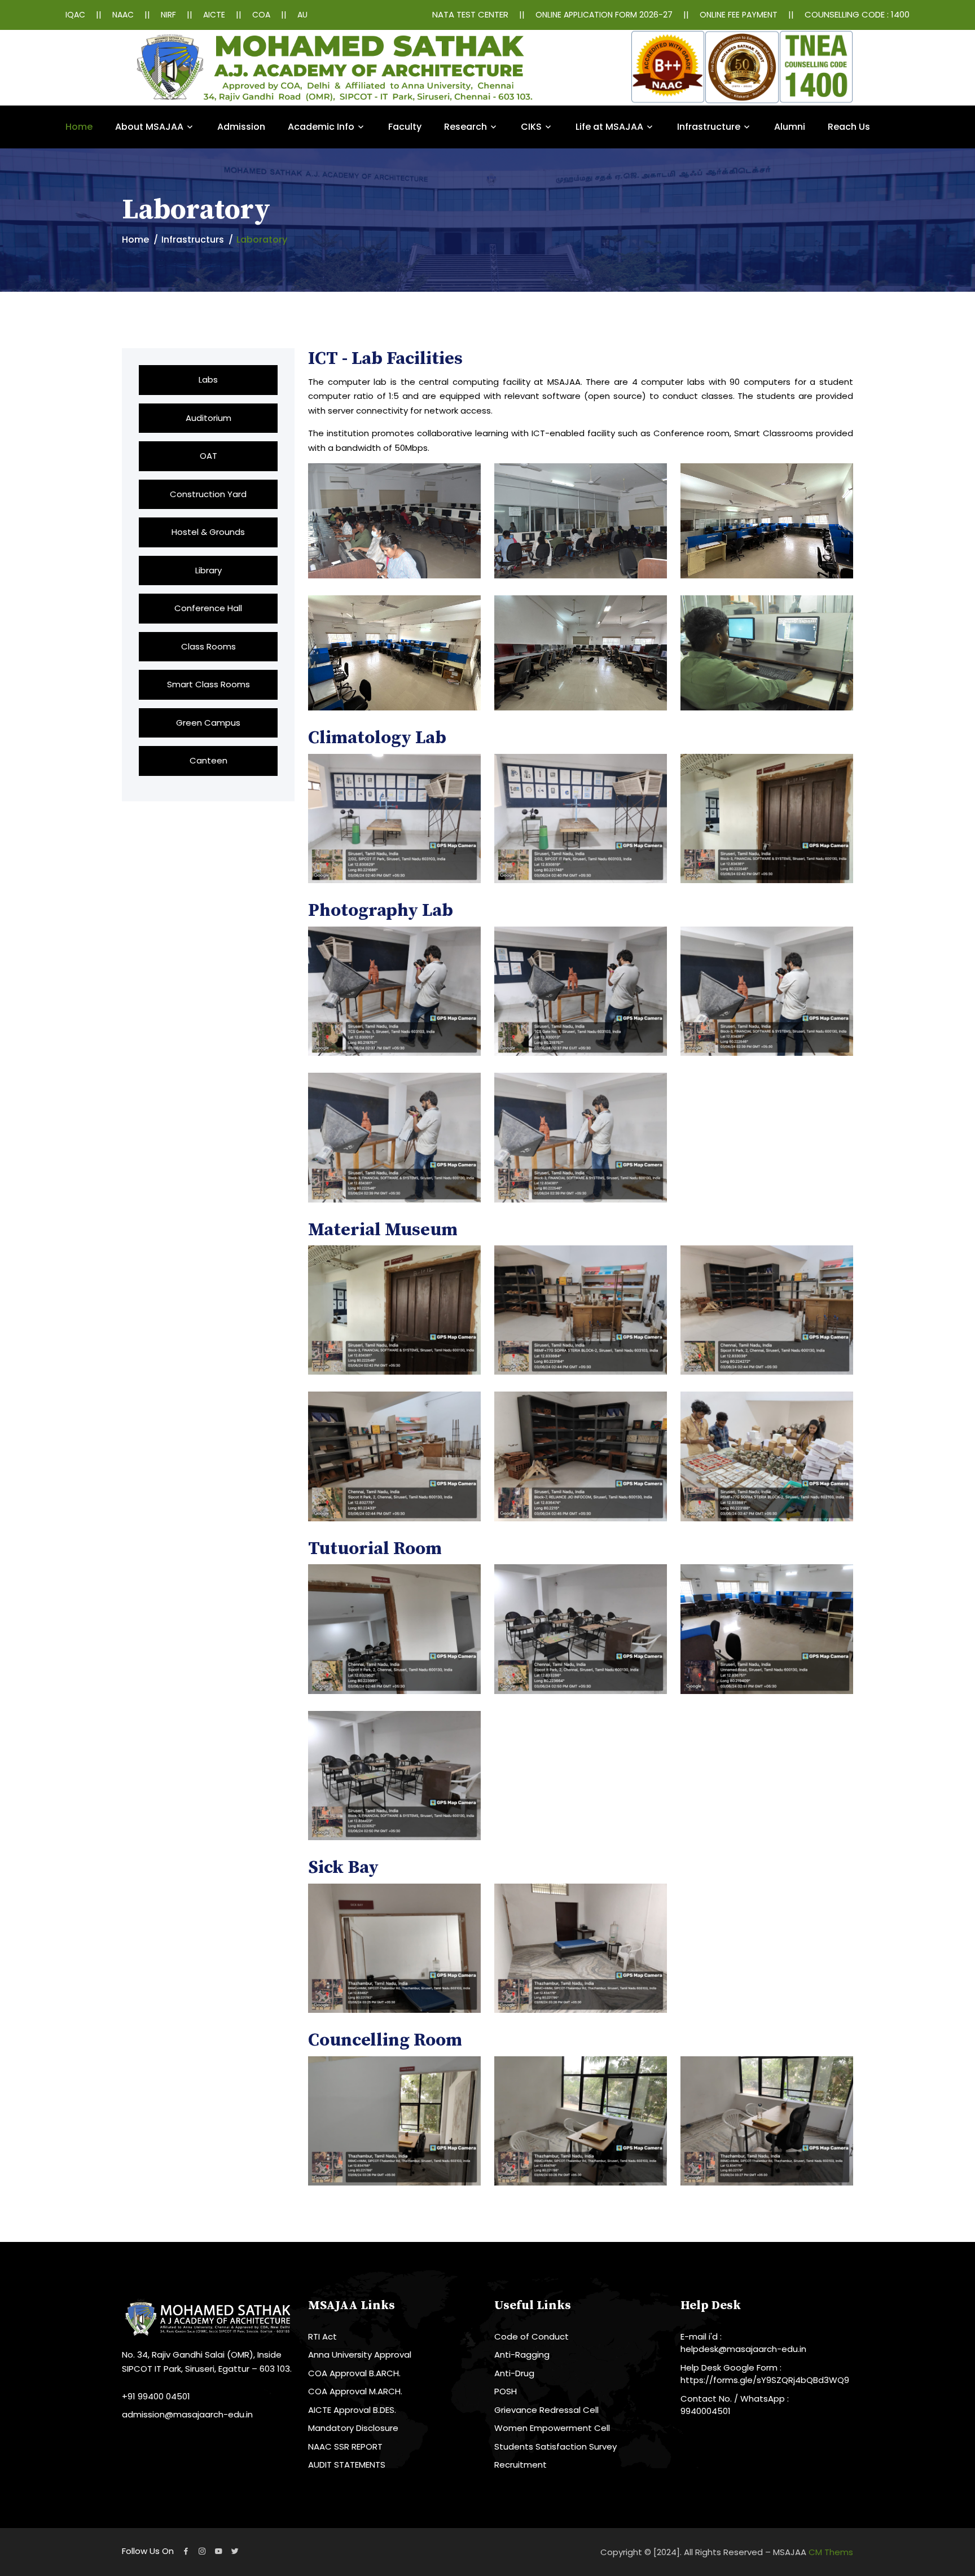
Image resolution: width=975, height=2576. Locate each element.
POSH (506, 2391)
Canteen (208, 760)
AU (302, 15)
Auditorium (208, 418)
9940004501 (706, 2411)
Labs (208, 379)
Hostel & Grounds (208, 532)
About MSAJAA (149, 127)
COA (261, 15)
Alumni (790, 127)
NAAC (123, 15)
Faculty (405, 127)
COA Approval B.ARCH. (354, 2373)
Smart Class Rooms (208, 684)
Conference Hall (208, 608)
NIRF (168, 15)
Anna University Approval (360, 2355)
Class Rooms (208, 646)
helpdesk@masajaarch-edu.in (743, 2349)
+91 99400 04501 (156, 2396)
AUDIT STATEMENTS (347, 2465)
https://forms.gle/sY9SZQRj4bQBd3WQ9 (765, 2380)
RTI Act (322, 2336)
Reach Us (849, 127)
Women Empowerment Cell (552, 2428)
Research (465, 127)
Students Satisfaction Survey (555, 2446)
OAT (208, 456)
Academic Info (321, 127)
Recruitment (521, 2465)
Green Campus (208, 723)
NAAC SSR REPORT (345, 2446)
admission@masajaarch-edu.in (187, 2414)
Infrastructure (709, 127)
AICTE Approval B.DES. (352, 2410)
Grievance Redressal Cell (546, 2410)
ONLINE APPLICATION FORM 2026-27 (604, 15)
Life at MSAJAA (609, 127)
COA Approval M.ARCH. (355, 2391)
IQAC (75, 15)
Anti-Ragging (522, 2355)
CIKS (531, 127)
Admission (241, 127)
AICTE (214, 15)
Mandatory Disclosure (353, 2428)
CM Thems (831, 2552)
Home (79, 127)
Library (208, 570)
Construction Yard (208, 494)
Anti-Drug (514, 2373)
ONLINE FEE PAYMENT (739, 15)
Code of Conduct (532, 2336)
